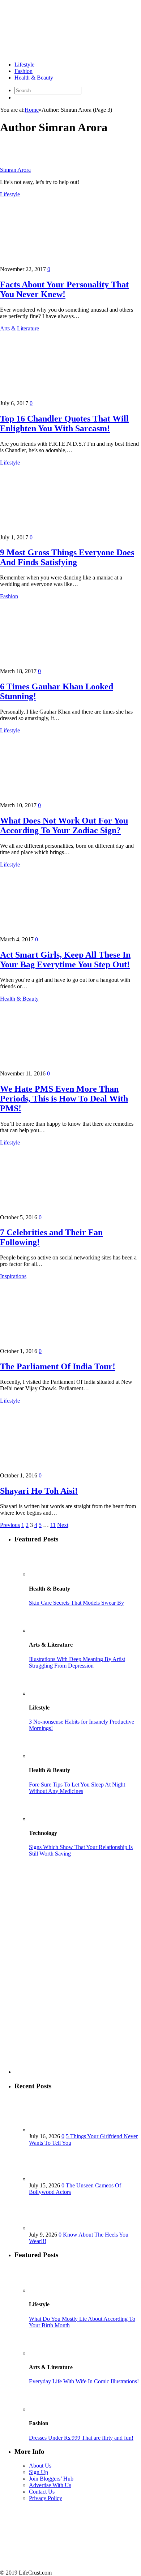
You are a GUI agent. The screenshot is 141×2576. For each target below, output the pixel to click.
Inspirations (13, 1276)
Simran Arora (15, 170)
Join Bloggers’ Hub (51, 2479)
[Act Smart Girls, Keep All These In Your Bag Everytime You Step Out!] (63, 933)
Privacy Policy (46, 2498)
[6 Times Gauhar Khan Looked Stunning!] (63, 665)
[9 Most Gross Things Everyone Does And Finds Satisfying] (63, 531)
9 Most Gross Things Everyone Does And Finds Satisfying (67, 557)
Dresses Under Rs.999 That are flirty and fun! (81, 2438)
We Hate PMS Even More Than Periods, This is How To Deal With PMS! (64, 1099)
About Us (40, 2466)
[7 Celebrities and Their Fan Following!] (63, 1211)
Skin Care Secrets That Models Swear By (76, 1603)
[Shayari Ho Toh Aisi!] (63, 1469)
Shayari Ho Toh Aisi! (39, 1491)
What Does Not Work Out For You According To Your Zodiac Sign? (64, 825)
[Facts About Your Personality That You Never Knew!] (63, 263)
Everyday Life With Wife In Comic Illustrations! (84, 2381)
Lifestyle (24, 65)
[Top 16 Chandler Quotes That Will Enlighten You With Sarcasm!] (63, 397)
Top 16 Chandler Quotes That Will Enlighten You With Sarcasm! (64, 423)
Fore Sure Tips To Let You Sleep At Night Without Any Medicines (77, 1788)
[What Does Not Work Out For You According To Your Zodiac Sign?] (63, 799)
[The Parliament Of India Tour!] (63, 1345)
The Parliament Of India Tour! (58, 1366)
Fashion (23, 71)
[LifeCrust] (54, 52)
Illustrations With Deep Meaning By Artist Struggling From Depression (77, 1662)
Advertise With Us (50, 2485)
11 (53, 1525)
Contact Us (42, 2492)
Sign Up (39, 2472)
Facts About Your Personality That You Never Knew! (64, 289)
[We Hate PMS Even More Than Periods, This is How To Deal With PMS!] (63, 1067)
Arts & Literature (20, 328)
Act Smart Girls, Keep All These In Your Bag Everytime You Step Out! (65, 960)
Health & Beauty (34, 78)
